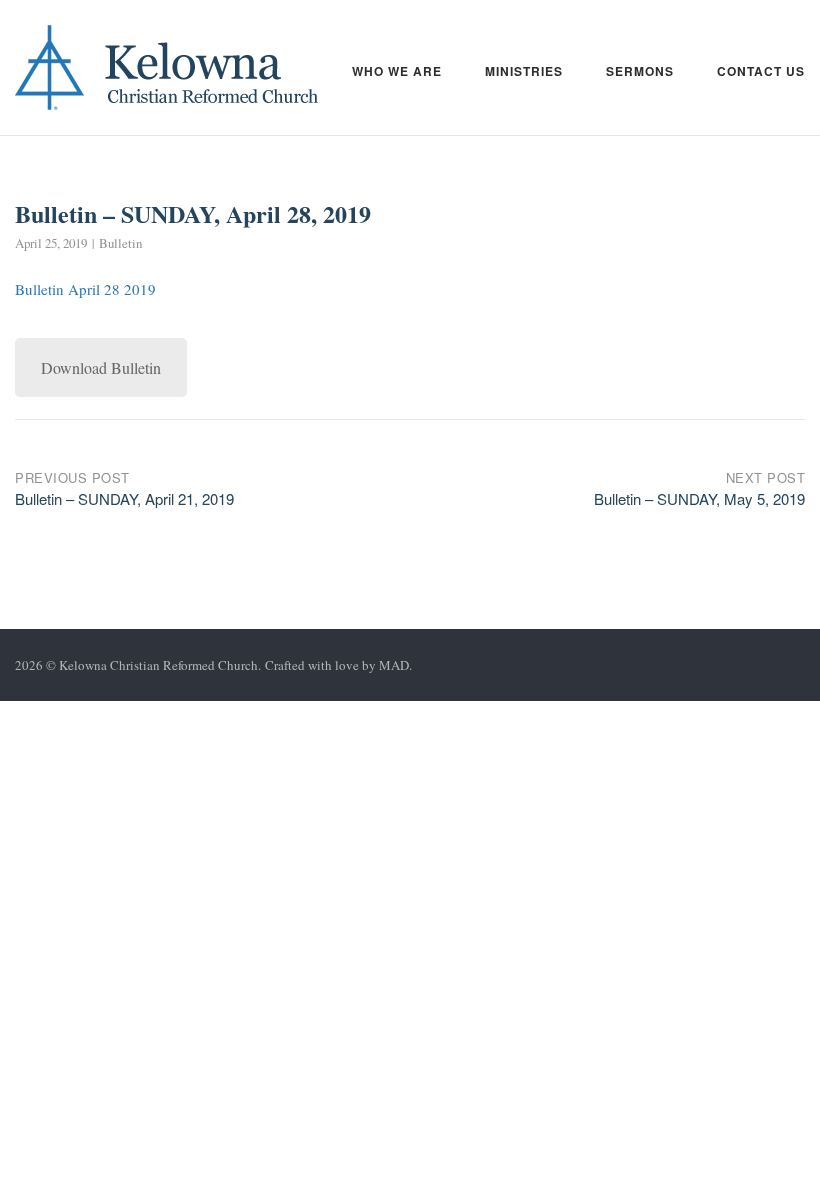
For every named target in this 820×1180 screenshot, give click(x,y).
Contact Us (761, 71)
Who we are (397, 71)
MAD (394, 665)
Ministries (524, 71)
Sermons (640, 71)
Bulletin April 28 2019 (85, 289)
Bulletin (120, 243)
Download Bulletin (101, 367)
